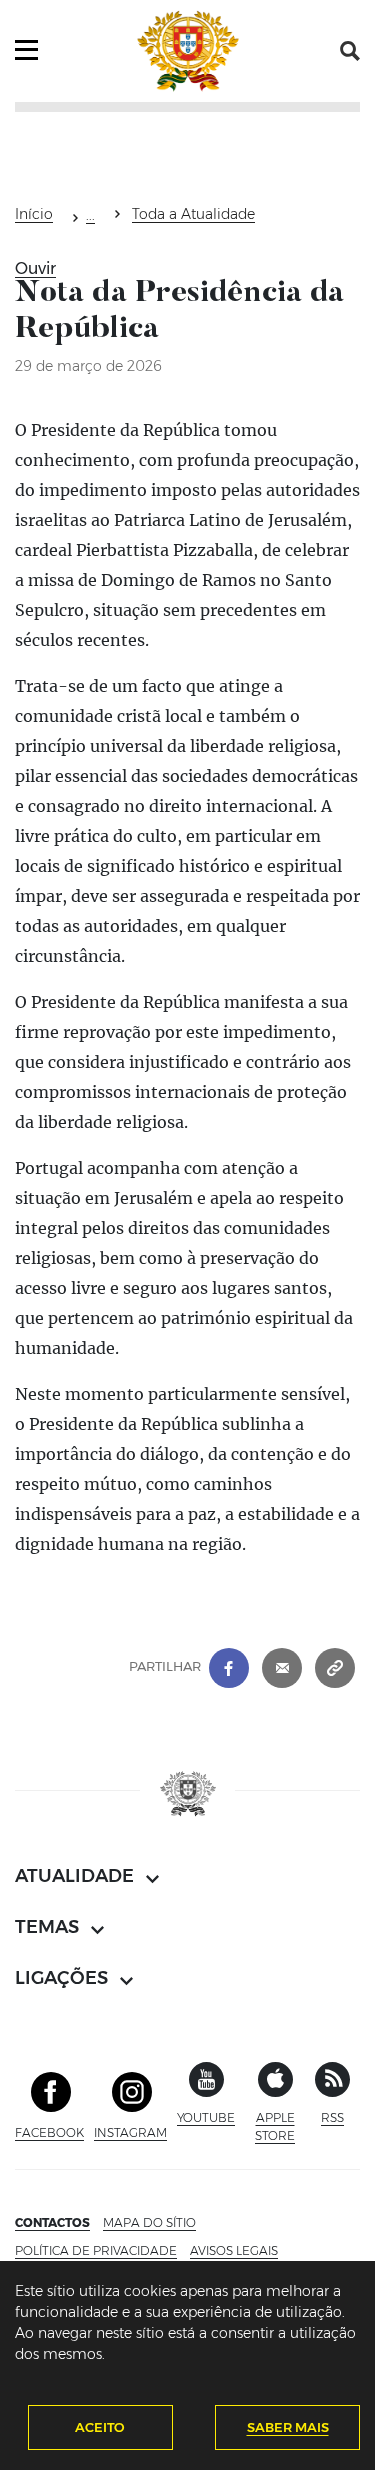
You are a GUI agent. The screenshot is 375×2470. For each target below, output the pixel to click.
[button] (350, 51)
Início (34, 214)
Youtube (206, 2117)
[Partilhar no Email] (282, 1666)
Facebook (49, 2132)
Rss (332, 2117)
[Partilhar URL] (335, 1666)
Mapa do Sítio (149, 2222)
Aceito (100, 2427)
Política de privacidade (96, 2250)
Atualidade (90, 218)
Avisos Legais (234, 2250)
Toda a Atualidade (193, 214)
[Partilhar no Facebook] (229, 1666)
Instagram (130, 2132)
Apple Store (280, 2126)
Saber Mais (288, 2427)
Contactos (52, 2222)
